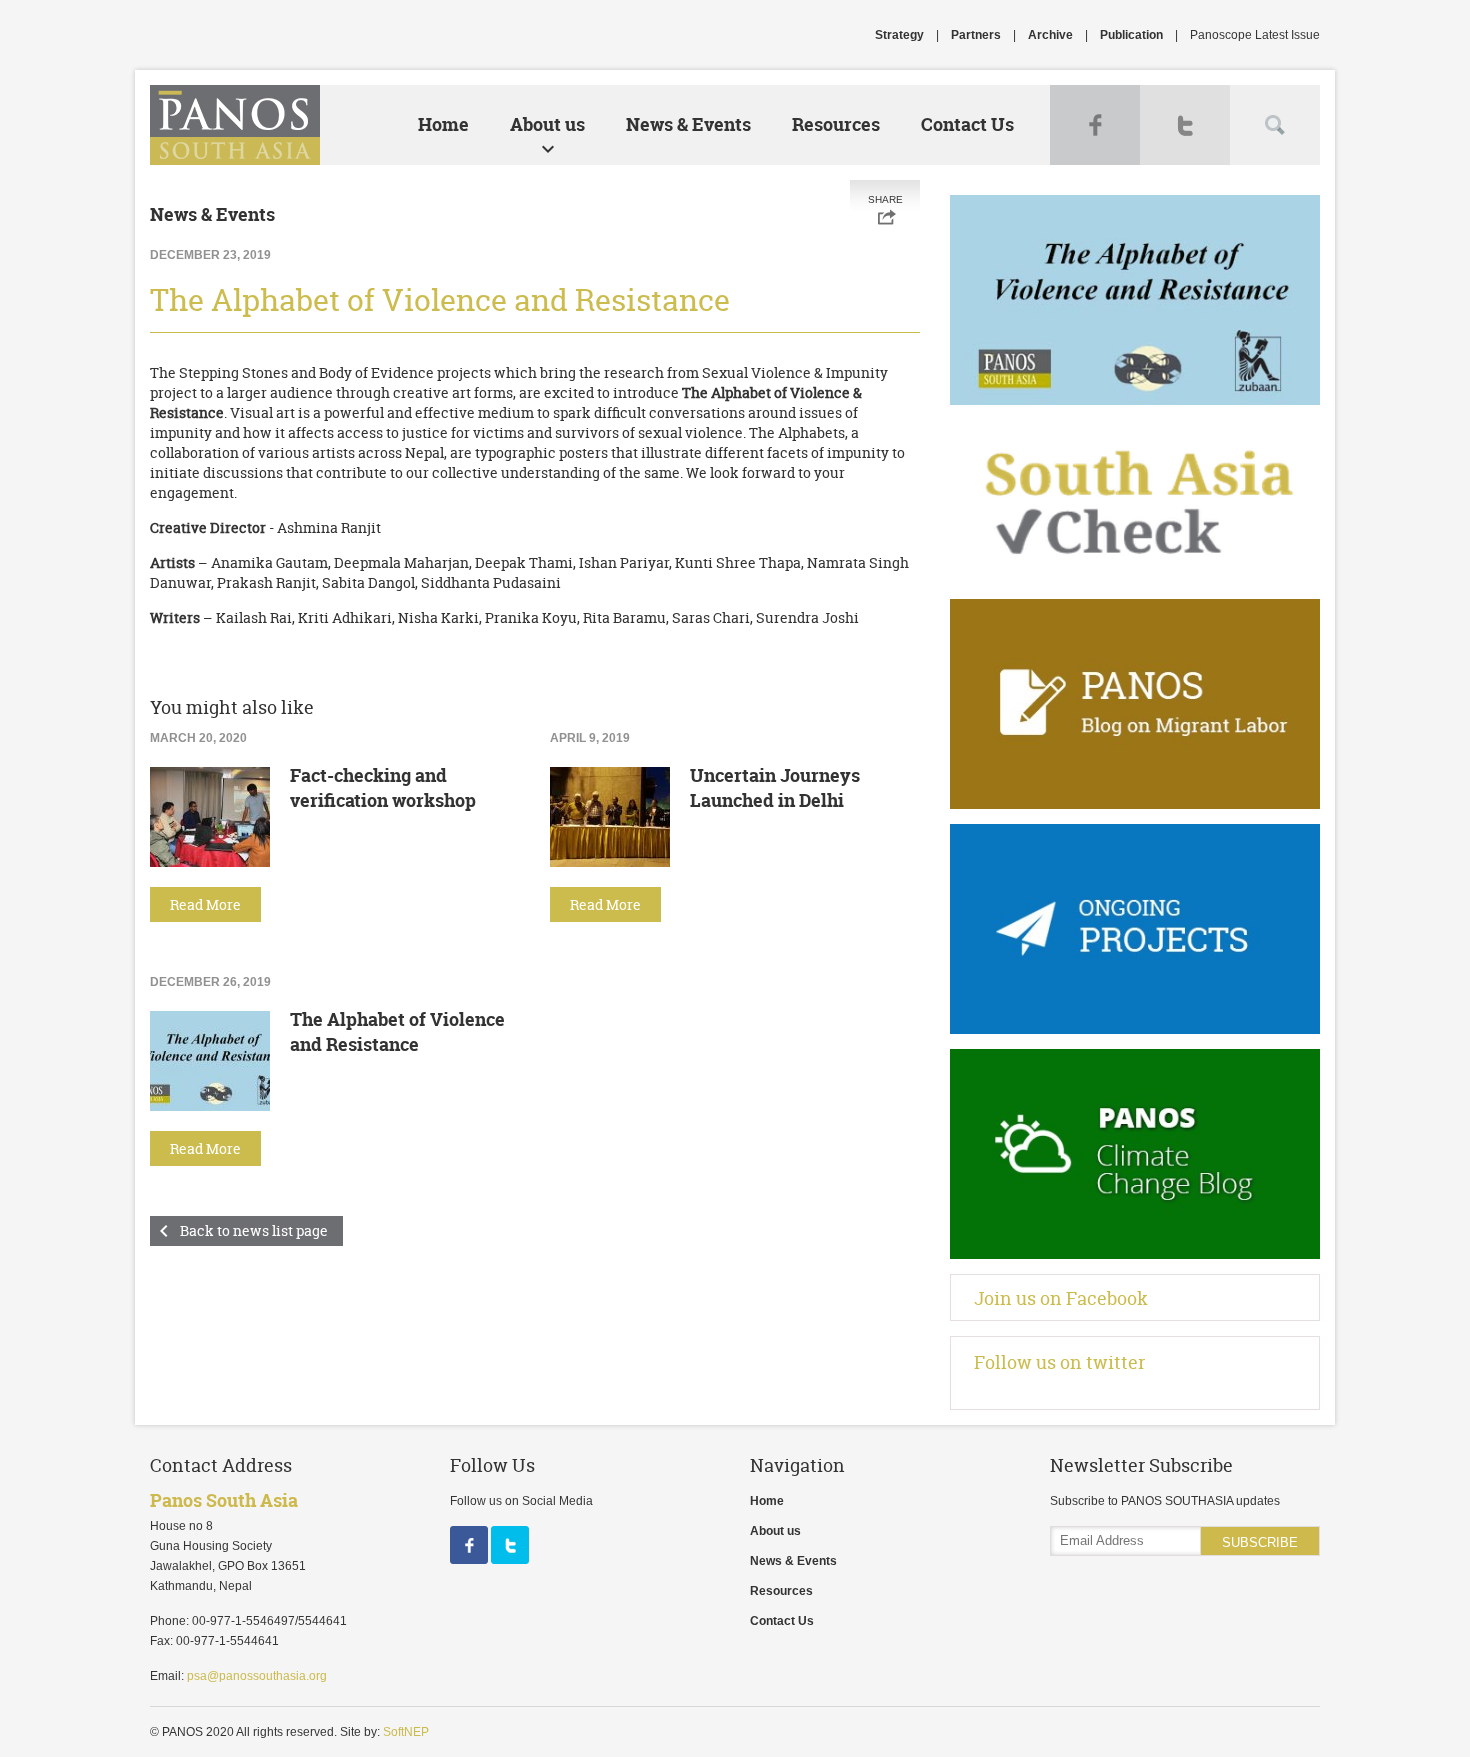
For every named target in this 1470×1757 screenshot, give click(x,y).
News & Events (688, 124)
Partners (976, 35)
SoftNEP (406, 1732)
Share (885, 199)
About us (547, 124)
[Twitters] (510, 1560)
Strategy (899, 35)
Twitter (1185, 125)
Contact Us (967, 124)
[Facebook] (470, 1560)
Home (443, 124)
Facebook (1095, 125)
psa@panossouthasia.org (257, 1676)
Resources (836, 124)
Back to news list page (254, 1230)
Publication (1131, 35)
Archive (1050, 35)
